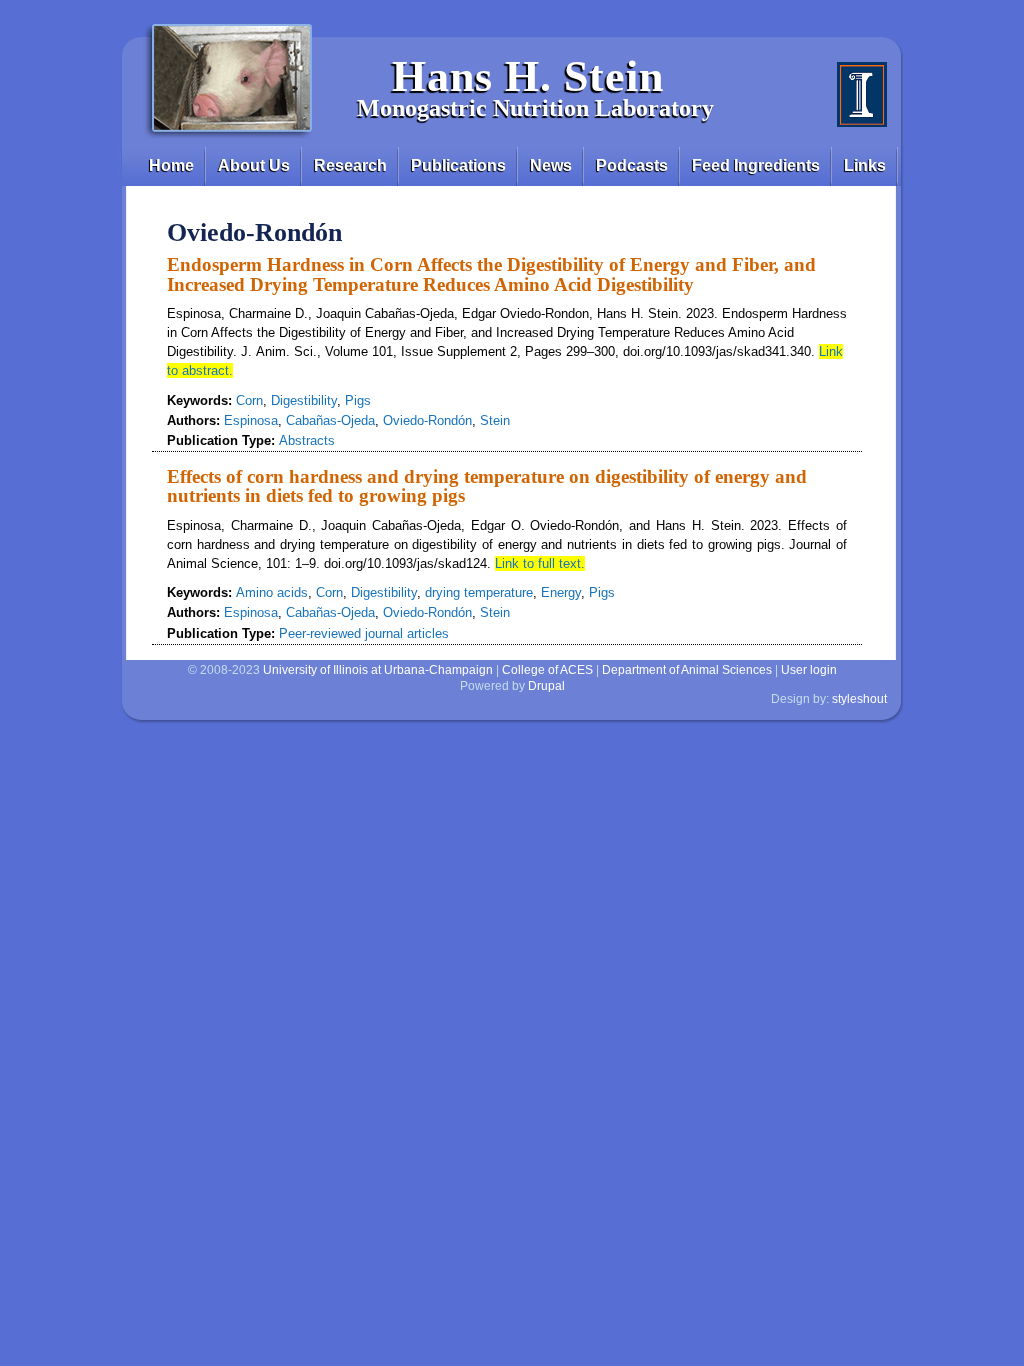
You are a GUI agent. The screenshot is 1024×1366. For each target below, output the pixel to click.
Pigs (358, 400)
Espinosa (251, 420)
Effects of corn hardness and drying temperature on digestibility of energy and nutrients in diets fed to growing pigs (487, 486)
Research (350, 165)
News (551, 165)
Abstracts (307, 440)
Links (865, 165)
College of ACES (547, 670)
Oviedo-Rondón (427, 420)
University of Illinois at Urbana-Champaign (378, 670)
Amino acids (272, 592)
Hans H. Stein (528, 76)
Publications (458, 165)
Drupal (546, 686)
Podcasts (632, 165)
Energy (561, 592)
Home (171, 165)
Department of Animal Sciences (687, 670)
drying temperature (479, 592)
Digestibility (304, 400)
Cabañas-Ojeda (330, 420)
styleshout (859, 699)
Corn (249, 400)
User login (809, 670)
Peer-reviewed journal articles (364, 633)
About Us (254, 165)
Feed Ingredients (756, 165)
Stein (495, 420)
